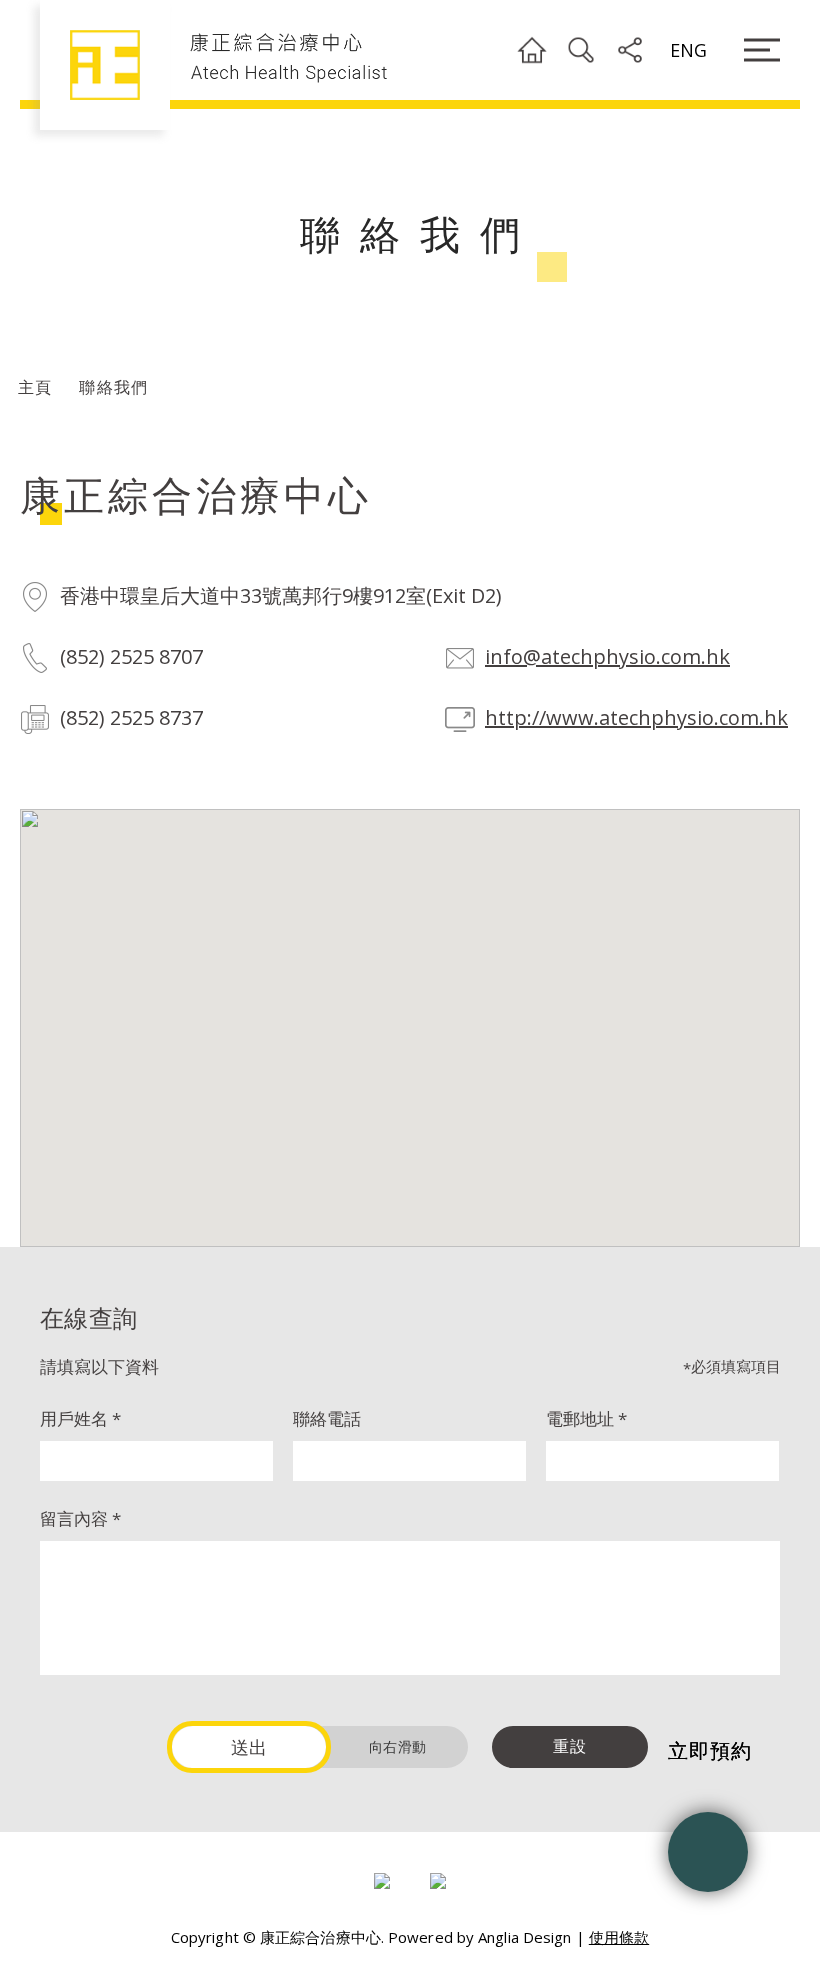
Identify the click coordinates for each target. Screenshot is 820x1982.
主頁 (35, 387)
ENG (688, 50)
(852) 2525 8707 (131, 656)
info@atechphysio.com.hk (607, 656)
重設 (570, 1746)
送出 (249, 1747)
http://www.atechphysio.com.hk (636, 717)
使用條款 (619, 1937)
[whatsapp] (708, 1852)
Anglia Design (524, 1937)
